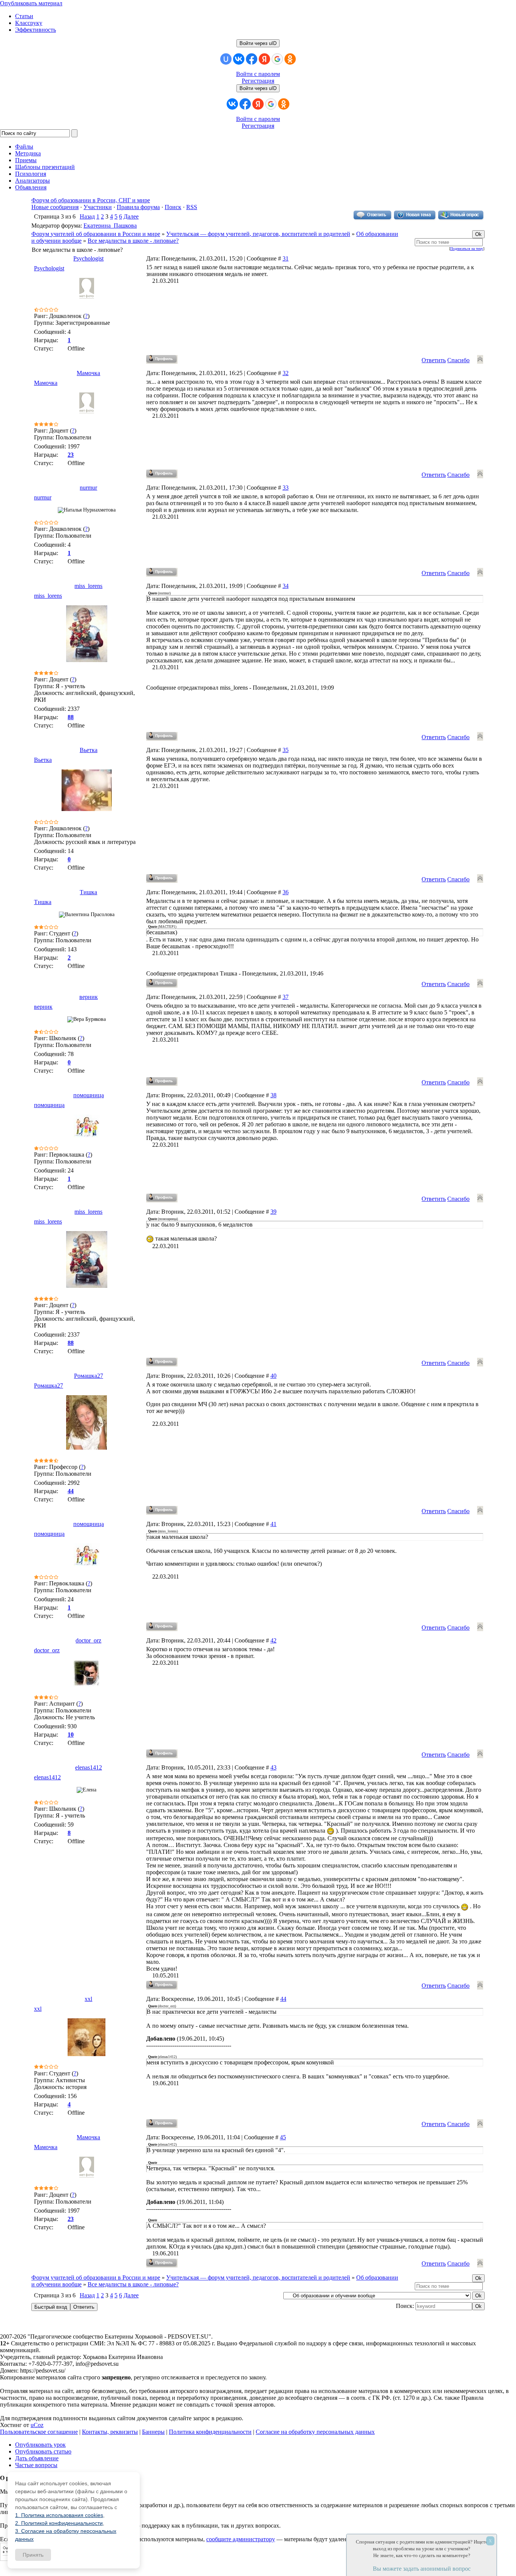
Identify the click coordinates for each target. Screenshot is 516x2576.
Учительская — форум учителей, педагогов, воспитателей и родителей (258, 234)
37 (286, 997)
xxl (88, 1999)
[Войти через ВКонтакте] (239, 59)
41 (273, 1524)
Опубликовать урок (40, 2445)
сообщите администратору (241, 2539)
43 (273, 1767)
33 (286, 488)
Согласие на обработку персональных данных (315, 2432)
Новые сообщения (55, 207)
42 (273, 1640)
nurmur (88, 488)
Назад (87, 216)
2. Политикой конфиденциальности (59, 2523)
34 (286, 586)
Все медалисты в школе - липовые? (133, 241)
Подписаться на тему (467, 249)
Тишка (88, 892)
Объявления (31, 187)
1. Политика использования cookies (59, 2515)
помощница (89, 1095)
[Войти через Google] (277, 59)
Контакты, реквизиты (110, 2432)
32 (286, 373)
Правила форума (138, 207)
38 (273, 1095)
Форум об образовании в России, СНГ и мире (91, 200)
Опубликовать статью (43, 2451)
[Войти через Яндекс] (264, 59)
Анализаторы (32, 181)
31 (286, 258)
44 (283, 1999)
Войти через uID (258, 43)
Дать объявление (37, 2458)
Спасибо (458, 360)
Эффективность (36, 30)
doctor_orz (88, 1640)
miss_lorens (88, 586)
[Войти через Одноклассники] (290, 59)
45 (283, 2137)
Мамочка (88, 373)
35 (286, 750)
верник (89, 997)
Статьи (24, 16)
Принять (33, 2555)
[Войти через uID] (226, 59)
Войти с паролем (258, 74)
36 (286, 892)
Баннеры (153, 2432)
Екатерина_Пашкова (110, 226)
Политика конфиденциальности (210, 2432)
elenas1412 (89, 1767)
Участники (98, 207)
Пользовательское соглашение (39, 2432)
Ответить (434, 360)
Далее (131, 216)
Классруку (29, 23)
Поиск (173, 207)
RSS (192, 207)
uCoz (37, 2425)
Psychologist (88, 258)
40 (273, 1376)
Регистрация (258, 81)
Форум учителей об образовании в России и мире (96, 234)
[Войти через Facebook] (252, 59)
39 (273, 1212)
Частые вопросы (36, 2465)
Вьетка (89, 750)
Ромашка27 (89, 1376)
